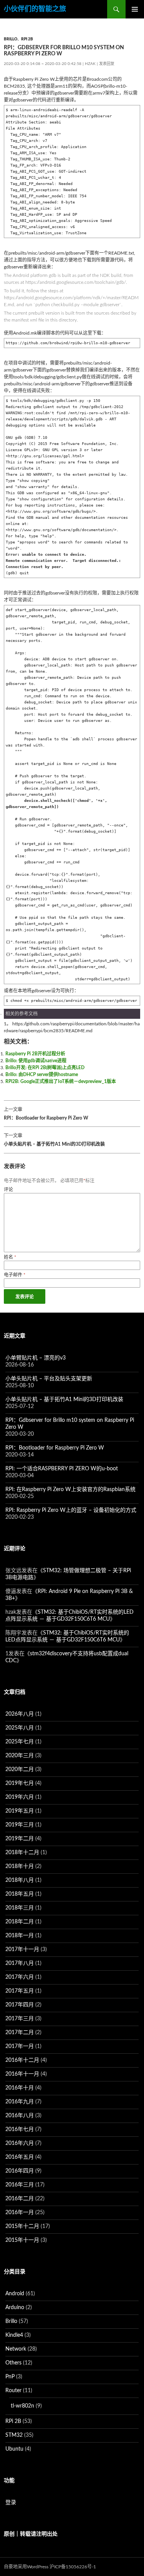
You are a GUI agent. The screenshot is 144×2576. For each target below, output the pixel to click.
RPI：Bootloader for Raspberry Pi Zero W (46, 1114)
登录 (11, 2503)
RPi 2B (27, 39)
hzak (90, 64)
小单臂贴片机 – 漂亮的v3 (36, 1358)
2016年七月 (20, 2129)
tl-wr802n (22, 2406)
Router (13, 2391)
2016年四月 (20, 2171)
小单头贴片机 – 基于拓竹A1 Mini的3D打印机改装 (54, 1140)
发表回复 (107, 64)
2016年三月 (20, 2185)
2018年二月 (20, 1922)
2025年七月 (20, 1742)
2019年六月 (20, 1797)
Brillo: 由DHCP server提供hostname (42, 1075)
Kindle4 (14, 2335)
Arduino (15, 2308)
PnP (10, 2377)
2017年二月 (20, 2033)
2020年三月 (20, 1756)
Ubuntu (14, 2449)
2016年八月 (20, 2116)
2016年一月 (20, 2213)
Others (13, 2363)
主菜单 (135, 9)
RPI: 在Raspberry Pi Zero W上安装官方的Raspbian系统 (70, 1490)
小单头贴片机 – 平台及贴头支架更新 (49, 1379)
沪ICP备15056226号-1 (73, 2567)
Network (16, 2349)
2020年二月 (20, 1770)
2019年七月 (20, 1783)
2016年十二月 (22, 2060)
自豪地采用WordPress (26, 2567)
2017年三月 (20, 2019)
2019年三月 (20, 1825)
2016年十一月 (22, 2074)
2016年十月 (20, 2088)
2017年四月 (20, 2005)
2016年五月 (20, 2157)
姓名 (10, 1257)
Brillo (11, 39)
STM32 (14, 2435)
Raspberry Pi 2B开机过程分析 (35, 1054)
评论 (8, 1190)
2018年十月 (20, 1866)
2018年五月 (20, 1894)
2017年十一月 (22, 1949)
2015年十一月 (22, 2240)
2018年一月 (20, 1936)
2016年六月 (20, 2143)
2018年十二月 (22, 1853)
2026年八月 (20, 1714)
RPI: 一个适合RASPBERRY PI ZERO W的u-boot (62, 1469)
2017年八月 (20, 1963)
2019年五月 (20, 1811)
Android (15, 2294)
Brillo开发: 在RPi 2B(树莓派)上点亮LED (45, 1068)
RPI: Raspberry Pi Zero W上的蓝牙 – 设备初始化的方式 (71, 1510)
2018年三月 (20, 1908)
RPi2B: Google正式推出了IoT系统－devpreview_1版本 (61, 1081)
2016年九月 (20, 2102)
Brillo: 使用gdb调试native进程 (36, 1061)
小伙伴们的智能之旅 (35, 9)
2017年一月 (20, 2046)
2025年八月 (20, 1728)
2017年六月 (20, 1977)
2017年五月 (20, 1991)
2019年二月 (20, 1839)
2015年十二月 (22, 2226)
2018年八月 (20, 1880)
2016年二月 (20, 2199)
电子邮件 (15, 1275)
